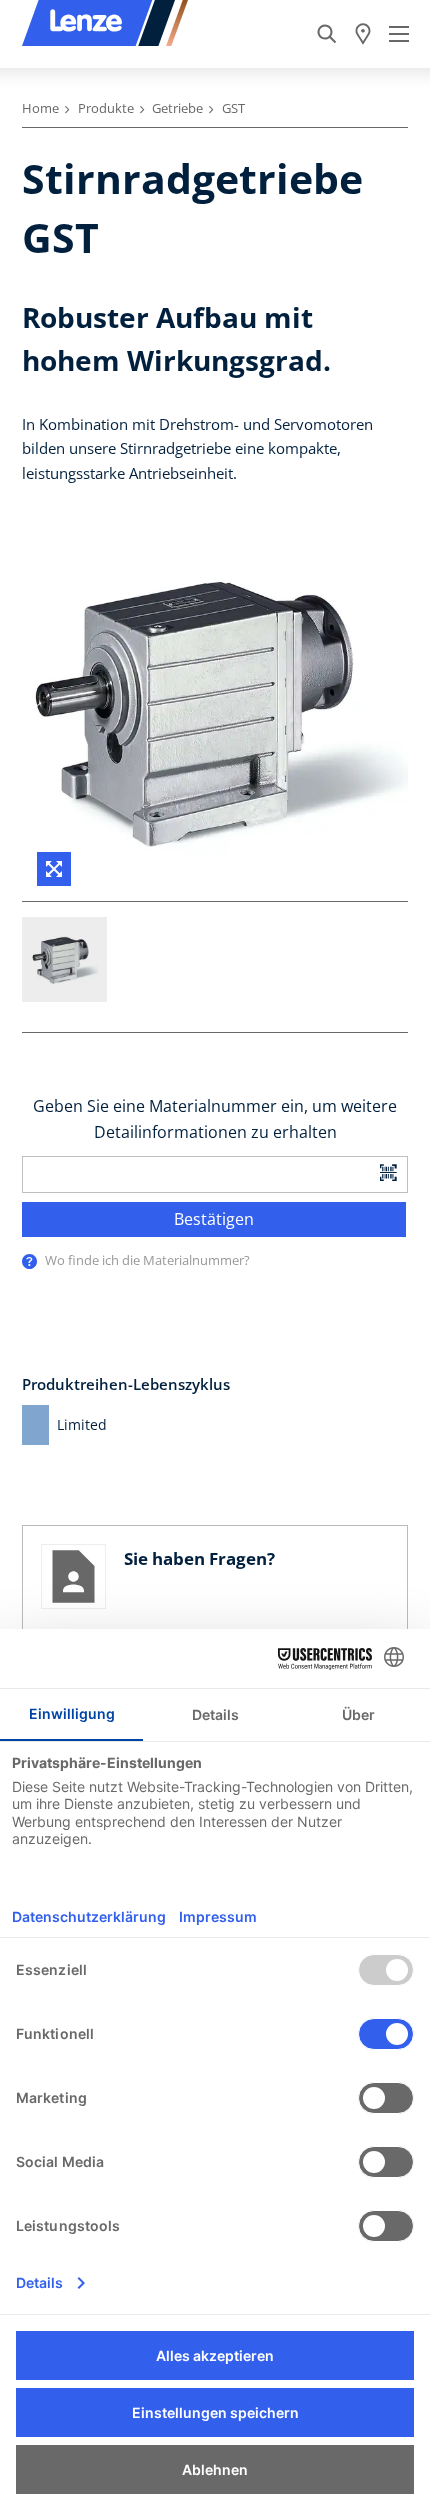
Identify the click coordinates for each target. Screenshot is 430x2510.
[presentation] (29, 1261)
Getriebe (177, 108)
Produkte (106, 108)
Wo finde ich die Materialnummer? (147, 1260)
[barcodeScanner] (389, 1171)
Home (40, 108)
